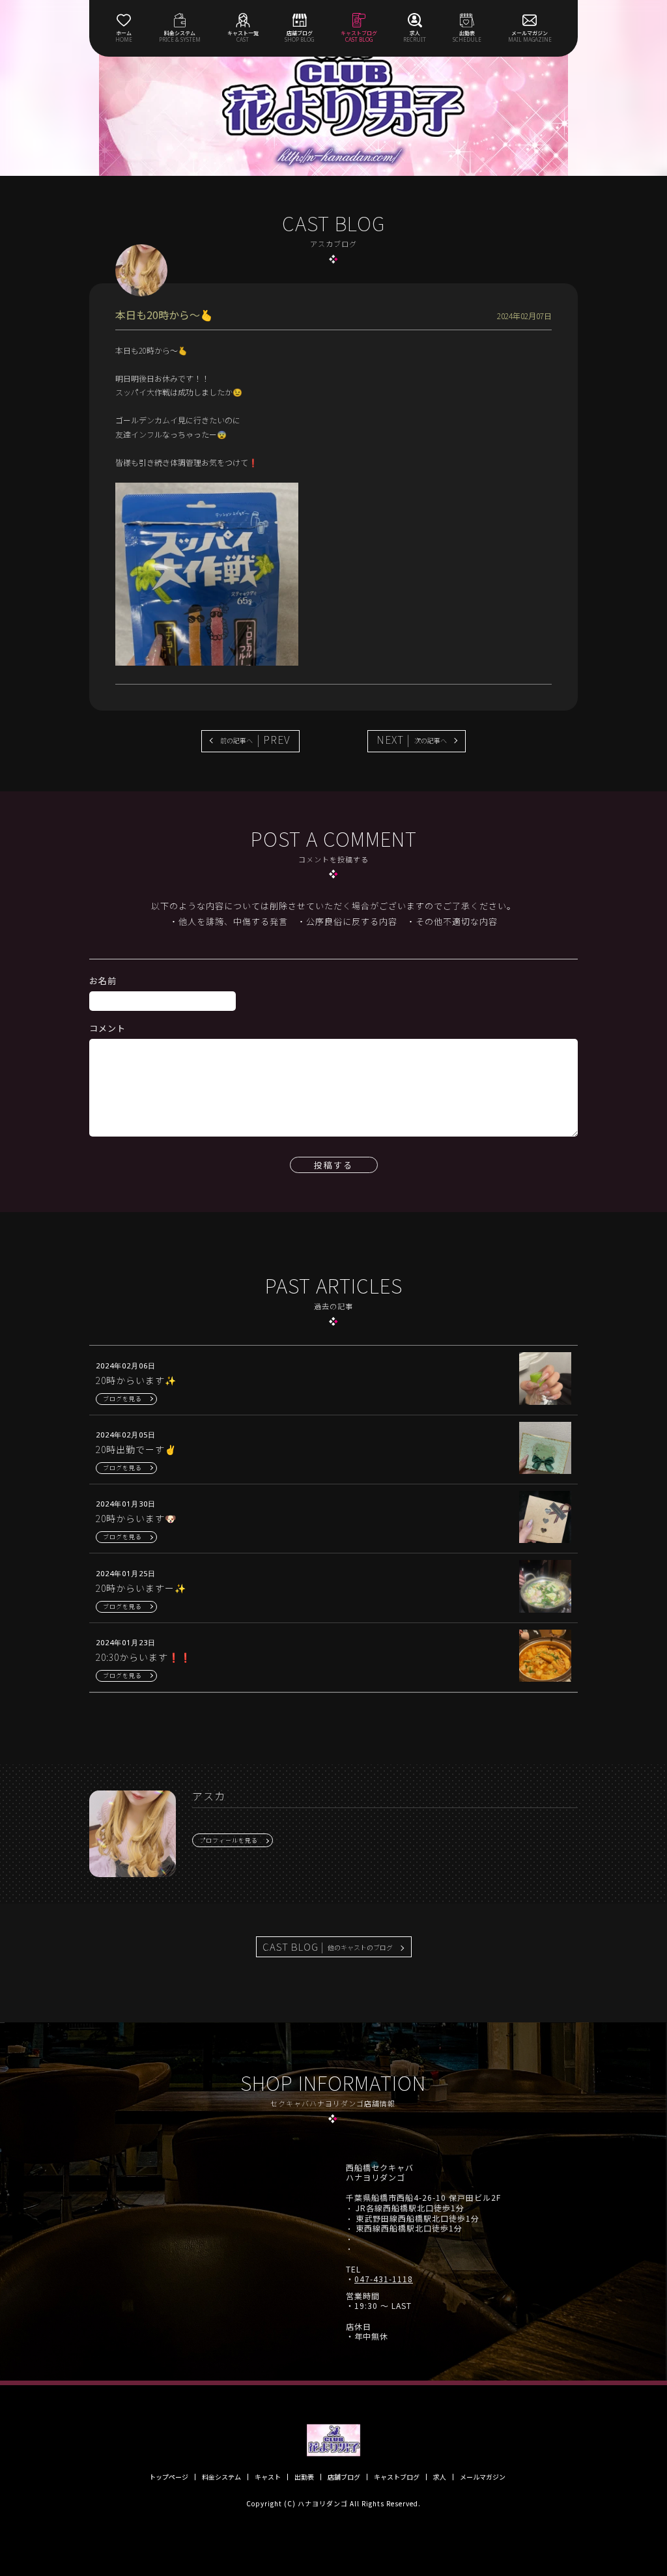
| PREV (255, 739)
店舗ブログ (344, 2477)
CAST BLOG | (328, 1946)
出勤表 (304, 2477)
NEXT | (412, 739)
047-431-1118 (384, 2279)
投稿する (333, 1165)
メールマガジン (483, 2477)
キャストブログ (397, 2477)
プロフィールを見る (229, 1840)
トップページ (169, 2477)
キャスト (268, 2477)
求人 (440, 2477)
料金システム (221, 2477)
